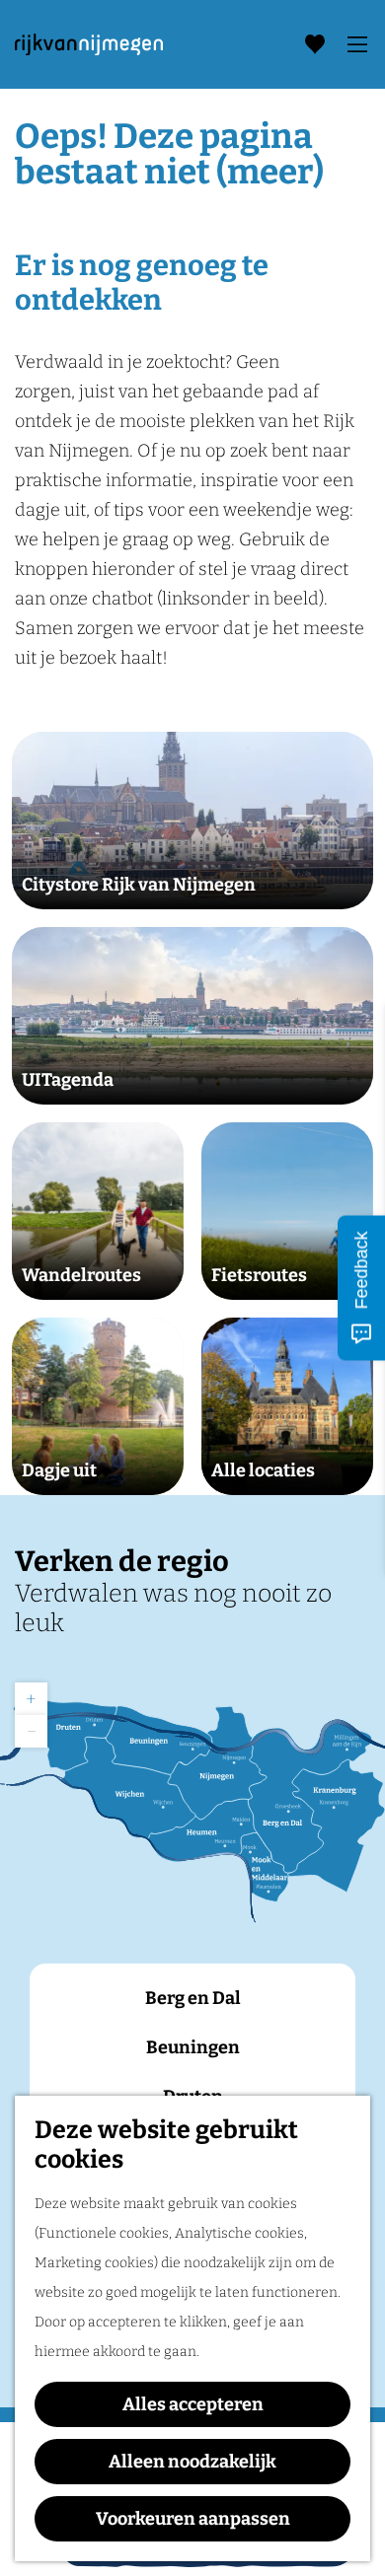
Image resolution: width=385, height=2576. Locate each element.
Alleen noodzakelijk (192, 2462)
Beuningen (193, 2047)
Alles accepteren (193, 2404)
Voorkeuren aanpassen (193, 2519)
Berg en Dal (193, 1998)
